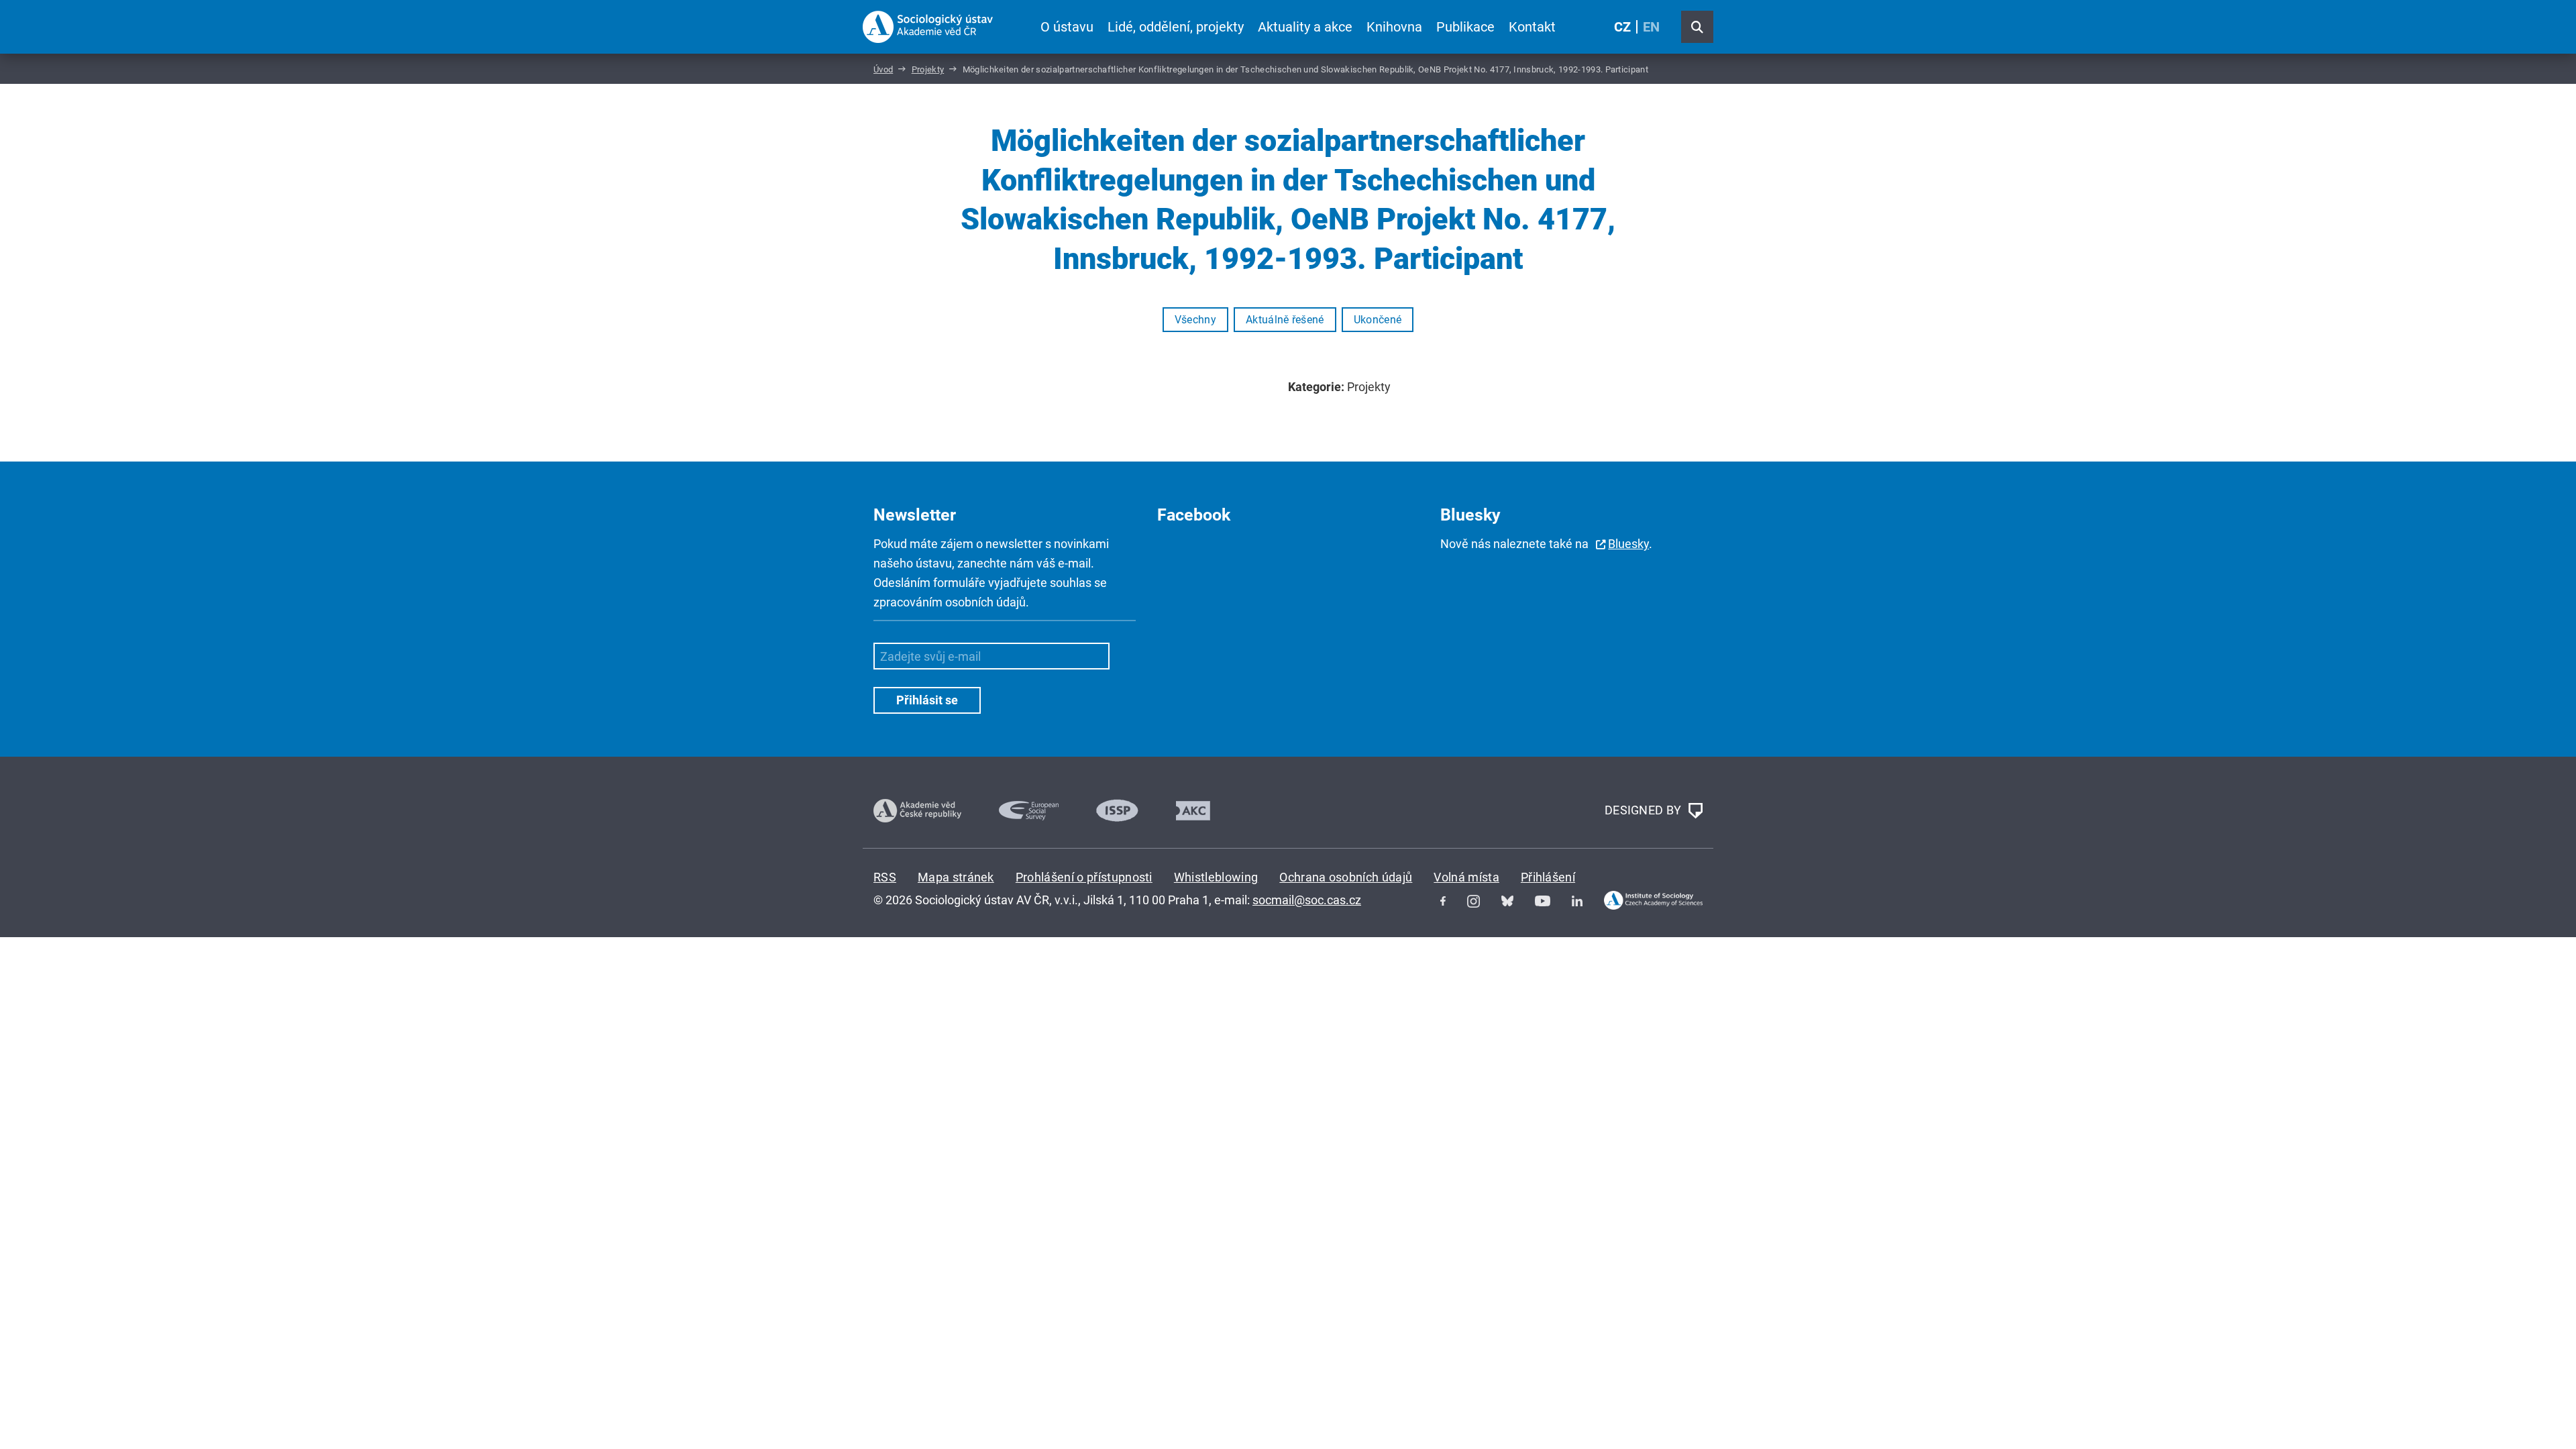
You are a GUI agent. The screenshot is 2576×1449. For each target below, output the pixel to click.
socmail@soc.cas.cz (1307, 900)
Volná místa (1466, 877)
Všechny (1195, 320)
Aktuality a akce (1305, 27)
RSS (885, 877)
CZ (1622, 27)
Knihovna (1394, 27)
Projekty (928, 69)
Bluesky (1628, 544)
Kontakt (1532, 27)
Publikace (1465, 27)
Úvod (883, 69)
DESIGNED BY (1645, 809)
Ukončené (1378, 320)
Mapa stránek (956, 877)
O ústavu (1067, 27)
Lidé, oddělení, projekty (1176, 27)
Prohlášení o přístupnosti (1084, 877)
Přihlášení (1548, 877)
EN (1651, 27)
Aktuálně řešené (1285, 320)
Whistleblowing (1216, 877)
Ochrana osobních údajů (1346, 877)
